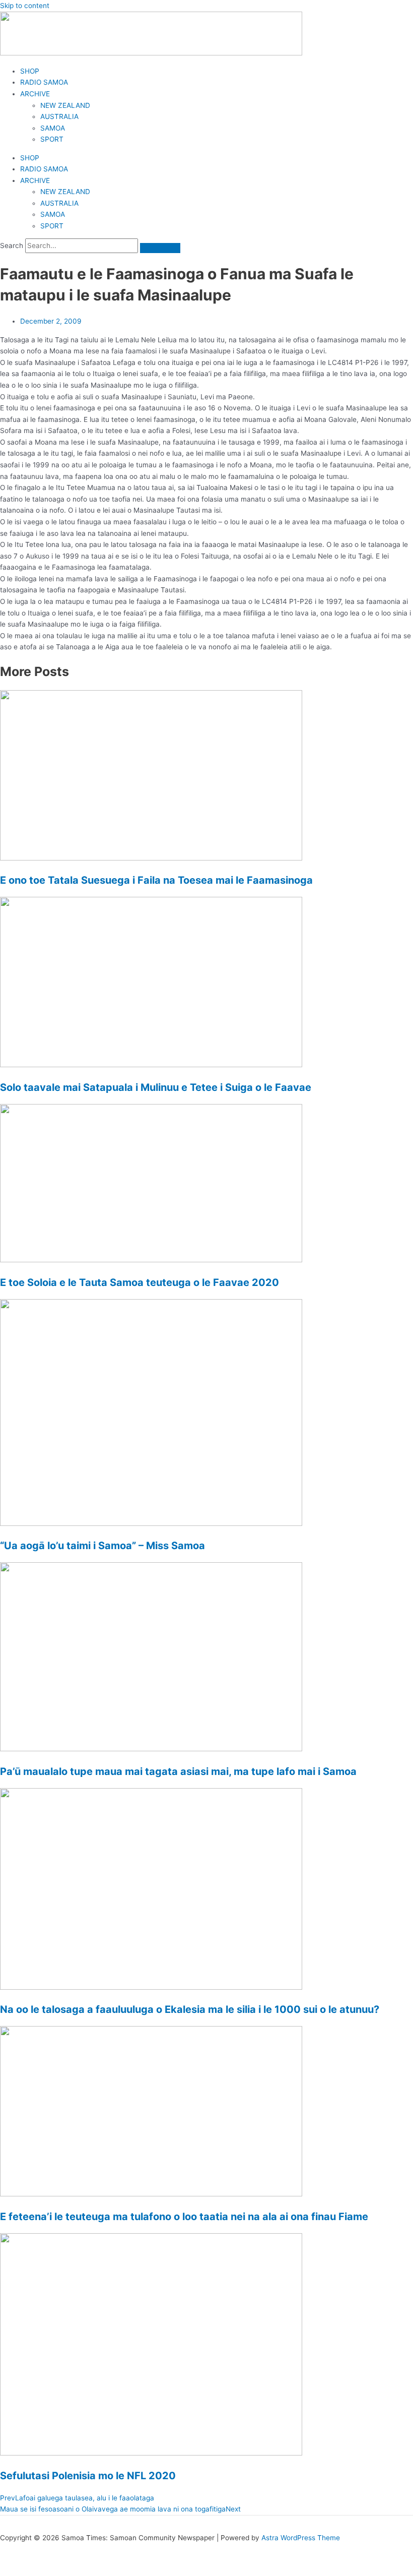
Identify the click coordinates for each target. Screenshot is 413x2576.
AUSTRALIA (59, 116)
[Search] (160, 248)
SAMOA (53, 128)
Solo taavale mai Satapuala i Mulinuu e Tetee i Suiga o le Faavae (156, 1087)
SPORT (52, 139)
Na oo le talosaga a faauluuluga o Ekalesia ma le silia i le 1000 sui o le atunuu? (190, 2009)
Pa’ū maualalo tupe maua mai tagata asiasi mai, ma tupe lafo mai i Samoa (178, 1771)
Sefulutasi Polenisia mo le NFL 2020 (88, 2476)
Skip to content (25, 6)
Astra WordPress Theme (301, 2538)
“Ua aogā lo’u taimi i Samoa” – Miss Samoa (102, 1546)
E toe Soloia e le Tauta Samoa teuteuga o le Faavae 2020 (140, 1282)
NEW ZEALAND (65, 105)
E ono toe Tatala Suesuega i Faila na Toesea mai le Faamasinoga (156, 880)
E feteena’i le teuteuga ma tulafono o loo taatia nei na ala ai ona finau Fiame (184, 2217)
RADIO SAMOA (44, 82)
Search (12, 246)
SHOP (30, 71)
